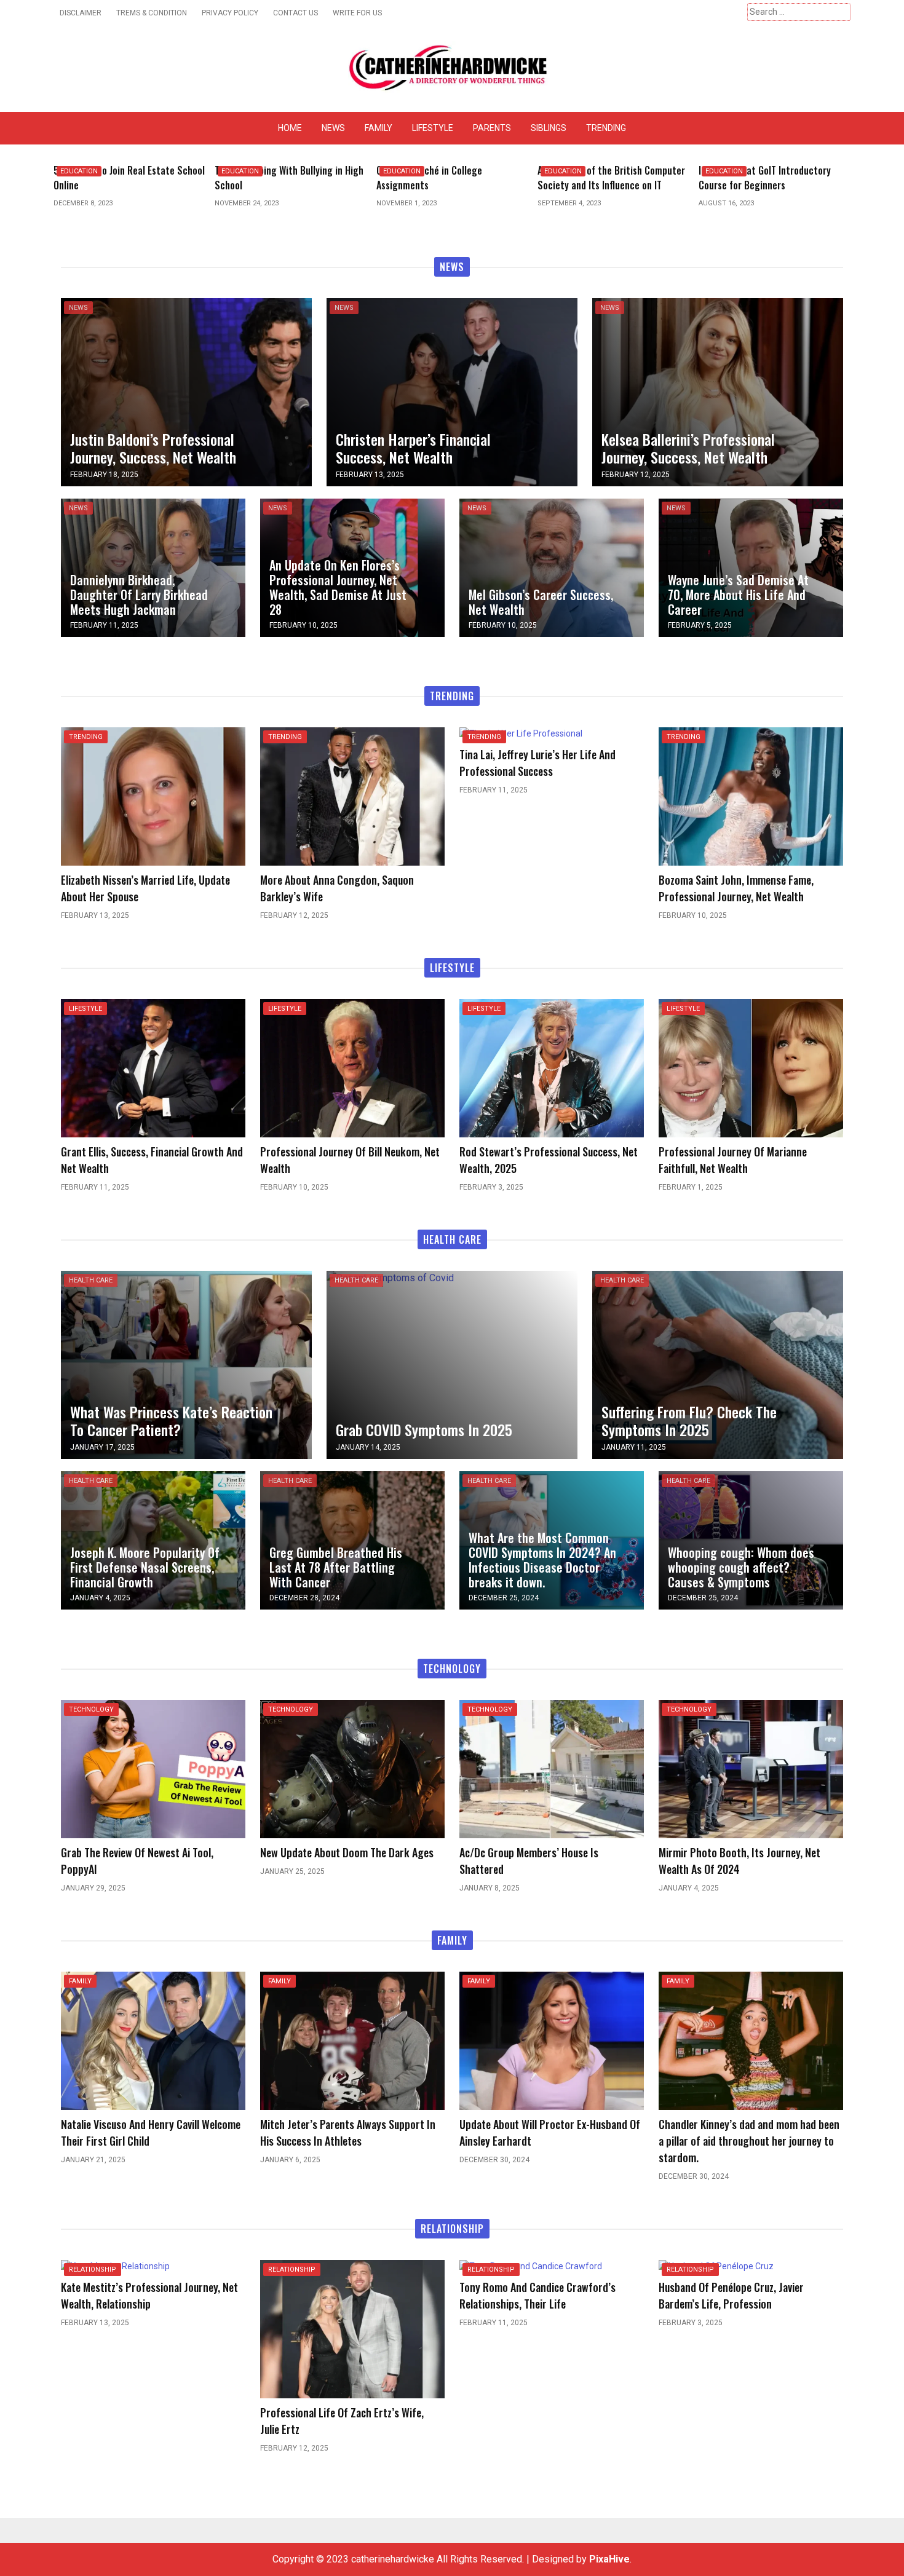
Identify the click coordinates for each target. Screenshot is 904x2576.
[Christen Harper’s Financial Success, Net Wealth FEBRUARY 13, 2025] (452, 391)
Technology (91, 1709)
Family (379, 128)
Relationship (93, 2270)
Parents (492, 128)
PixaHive (609, 2559)
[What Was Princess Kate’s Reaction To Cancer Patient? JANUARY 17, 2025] (186, 1364)
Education (79, 171)
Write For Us (357, 13)
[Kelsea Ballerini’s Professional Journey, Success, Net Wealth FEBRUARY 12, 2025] (718, 391)
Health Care (91, 1280)
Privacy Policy (230, 13)
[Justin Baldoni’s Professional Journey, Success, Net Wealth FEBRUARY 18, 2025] (186, 391)
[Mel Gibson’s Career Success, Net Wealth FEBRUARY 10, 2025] (552, 567)
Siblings (549, 128)
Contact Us (295, 13)
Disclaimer (81, 13)
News (333, 128)
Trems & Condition (152, 13)
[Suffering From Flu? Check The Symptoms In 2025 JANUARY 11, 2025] (718, 1364)
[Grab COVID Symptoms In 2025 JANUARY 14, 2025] (390, 1278)
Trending (606, 128)
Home (290, 128)
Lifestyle (433, 128)
